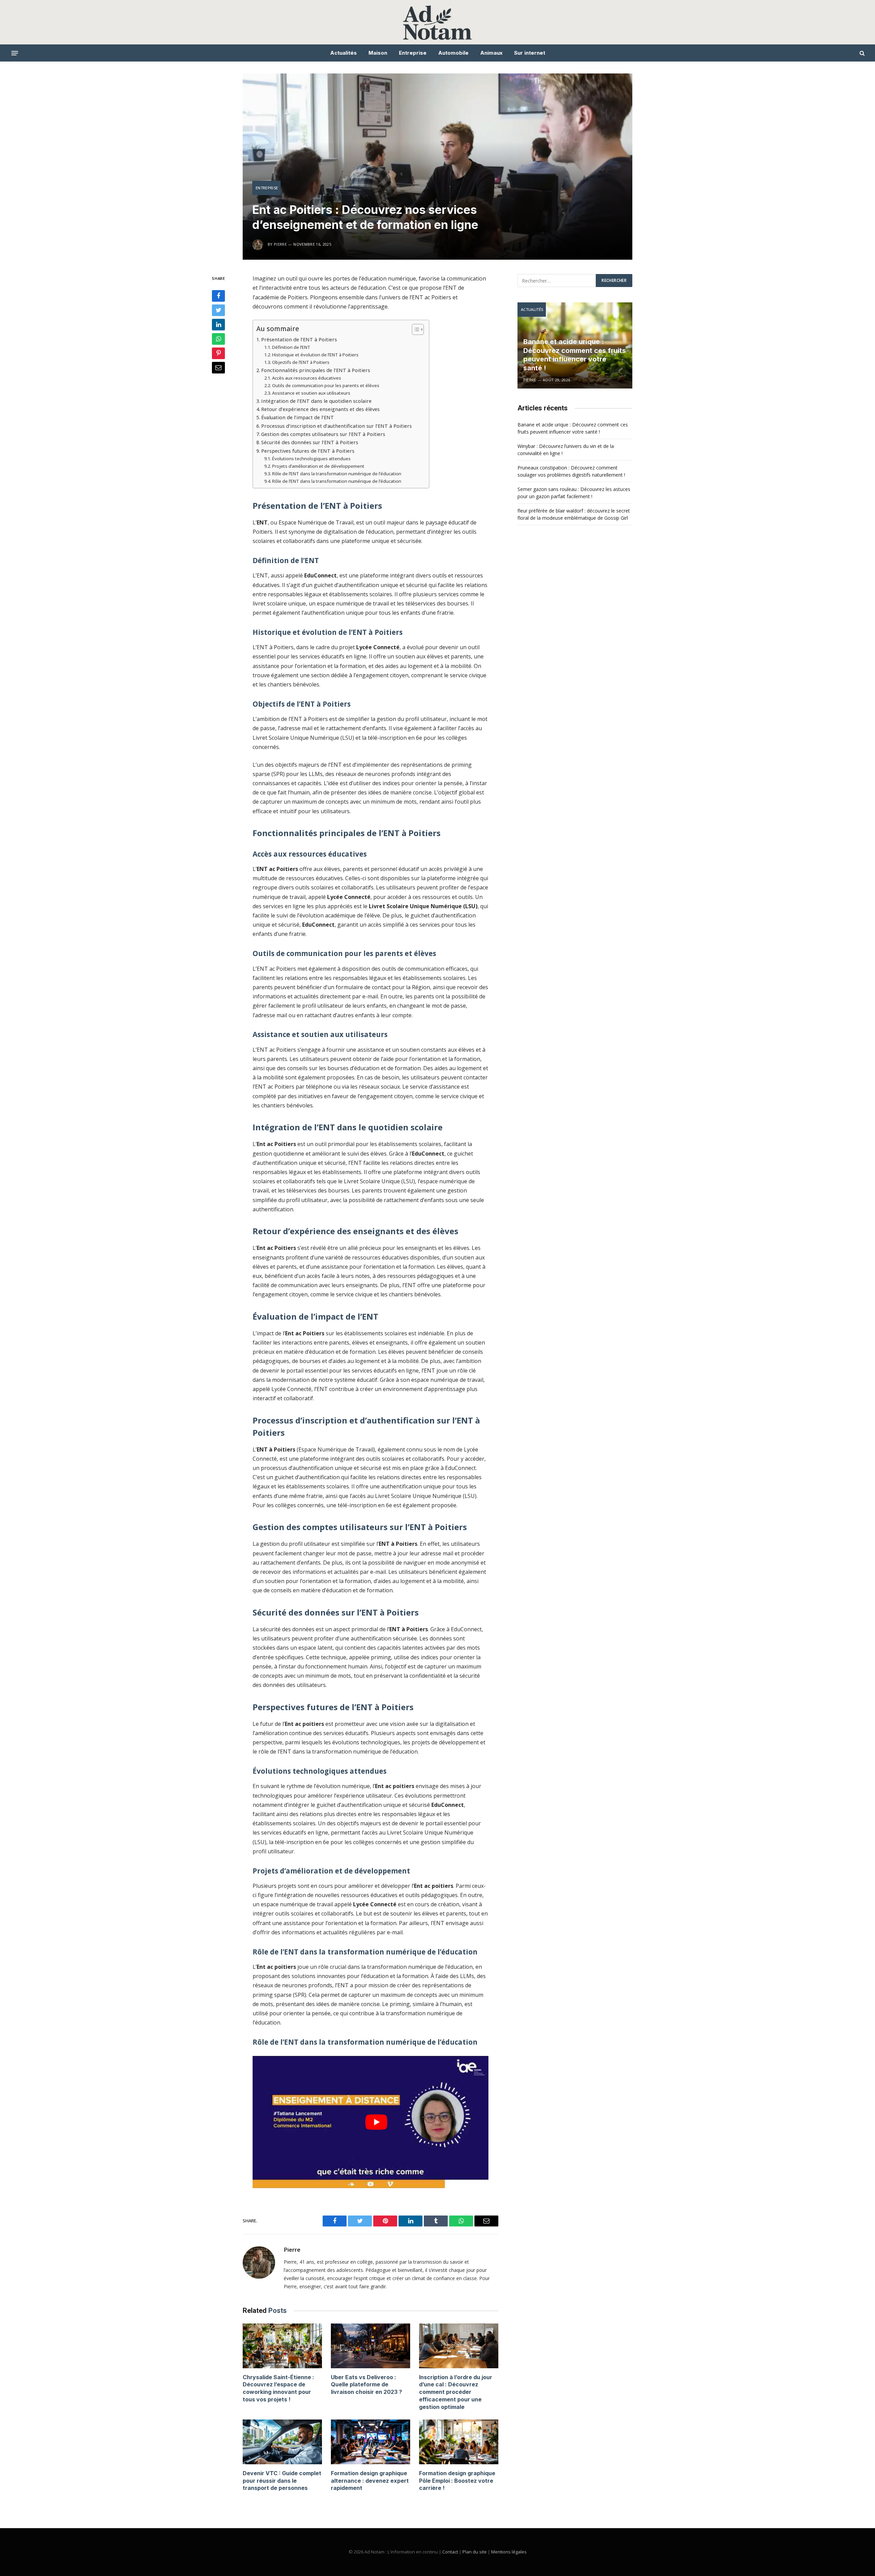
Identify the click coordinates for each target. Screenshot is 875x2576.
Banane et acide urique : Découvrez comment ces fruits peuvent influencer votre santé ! (575, 355)
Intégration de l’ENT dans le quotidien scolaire (316, 401)
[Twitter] (218, 310)
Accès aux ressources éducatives (307, 378)
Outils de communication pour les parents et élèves (326, 385)
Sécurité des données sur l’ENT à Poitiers (310, 442)
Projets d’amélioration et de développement (318, 466)
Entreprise (413, 53)
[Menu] (15, 53)
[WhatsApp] (218, 339)
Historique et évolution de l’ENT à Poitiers (315, 355)
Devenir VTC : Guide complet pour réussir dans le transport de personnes (282, 2481)
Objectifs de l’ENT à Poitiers (301, 362)
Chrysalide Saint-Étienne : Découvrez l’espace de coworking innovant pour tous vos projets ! (278, 2388)
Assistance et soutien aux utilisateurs (311, 393)
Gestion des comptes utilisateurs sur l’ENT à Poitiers (323, 434)
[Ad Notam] (438, 22)
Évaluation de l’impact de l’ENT (298, 417)
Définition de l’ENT (291, 347)
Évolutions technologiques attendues (311, 459)
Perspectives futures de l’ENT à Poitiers (308, 451)
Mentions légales (509, 2552)
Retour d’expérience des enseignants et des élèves (320, 409)
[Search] (861, 53)
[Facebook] (218, 296)
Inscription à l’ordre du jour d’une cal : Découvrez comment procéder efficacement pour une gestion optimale (456, 2392)
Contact (450, 2552)
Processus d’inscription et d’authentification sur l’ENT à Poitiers (336, 426)
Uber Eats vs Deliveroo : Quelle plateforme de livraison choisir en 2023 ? (366, 2385)
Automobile (453, 53)
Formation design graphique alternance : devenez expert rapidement (370, 2481)
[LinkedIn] (218, 325)
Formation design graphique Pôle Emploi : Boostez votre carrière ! (457, 2481)
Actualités (344, 53)
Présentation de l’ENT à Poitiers (299, 339)
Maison (378, 53)
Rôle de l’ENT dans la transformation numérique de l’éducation (337, 474)
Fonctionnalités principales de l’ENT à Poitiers (316, 370)
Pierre (292, 2250)
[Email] (218, 368)
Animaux (491, 53)
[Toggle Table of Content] (414, 329)
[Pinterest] (218, 353)
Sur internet (530, 53)
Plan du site (475, 2552)
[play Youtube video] (376, 2122)
